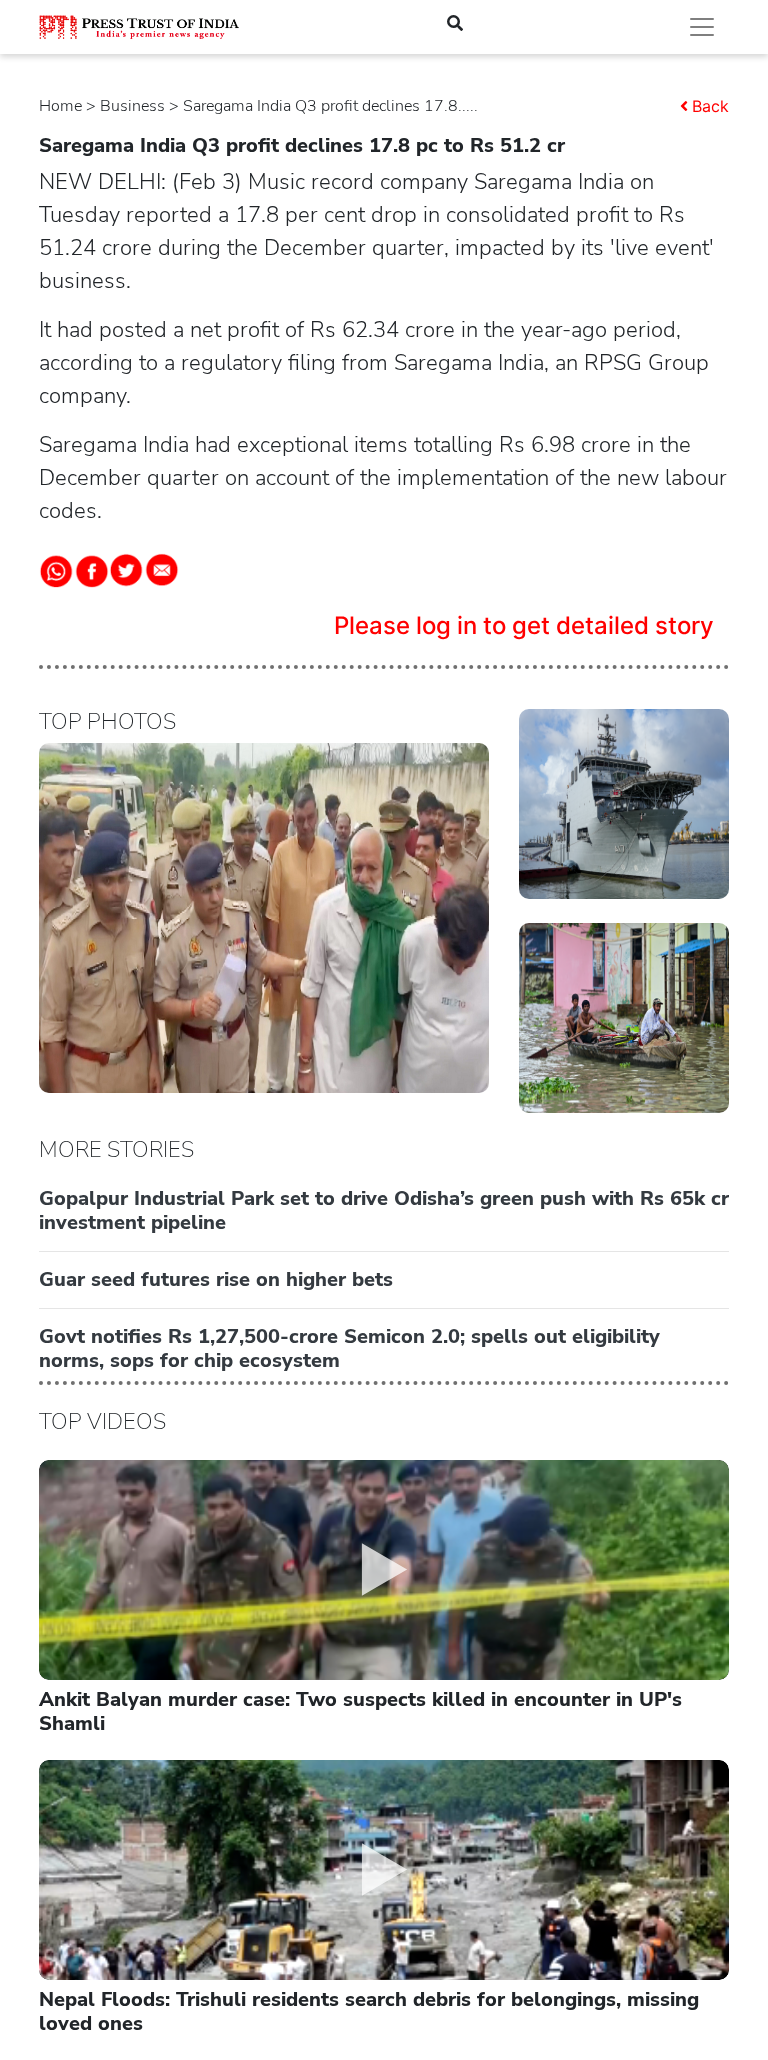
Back (710, 106)
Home (60, 106)
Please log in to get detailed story (524, 625)
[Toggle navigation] (702, 27)
